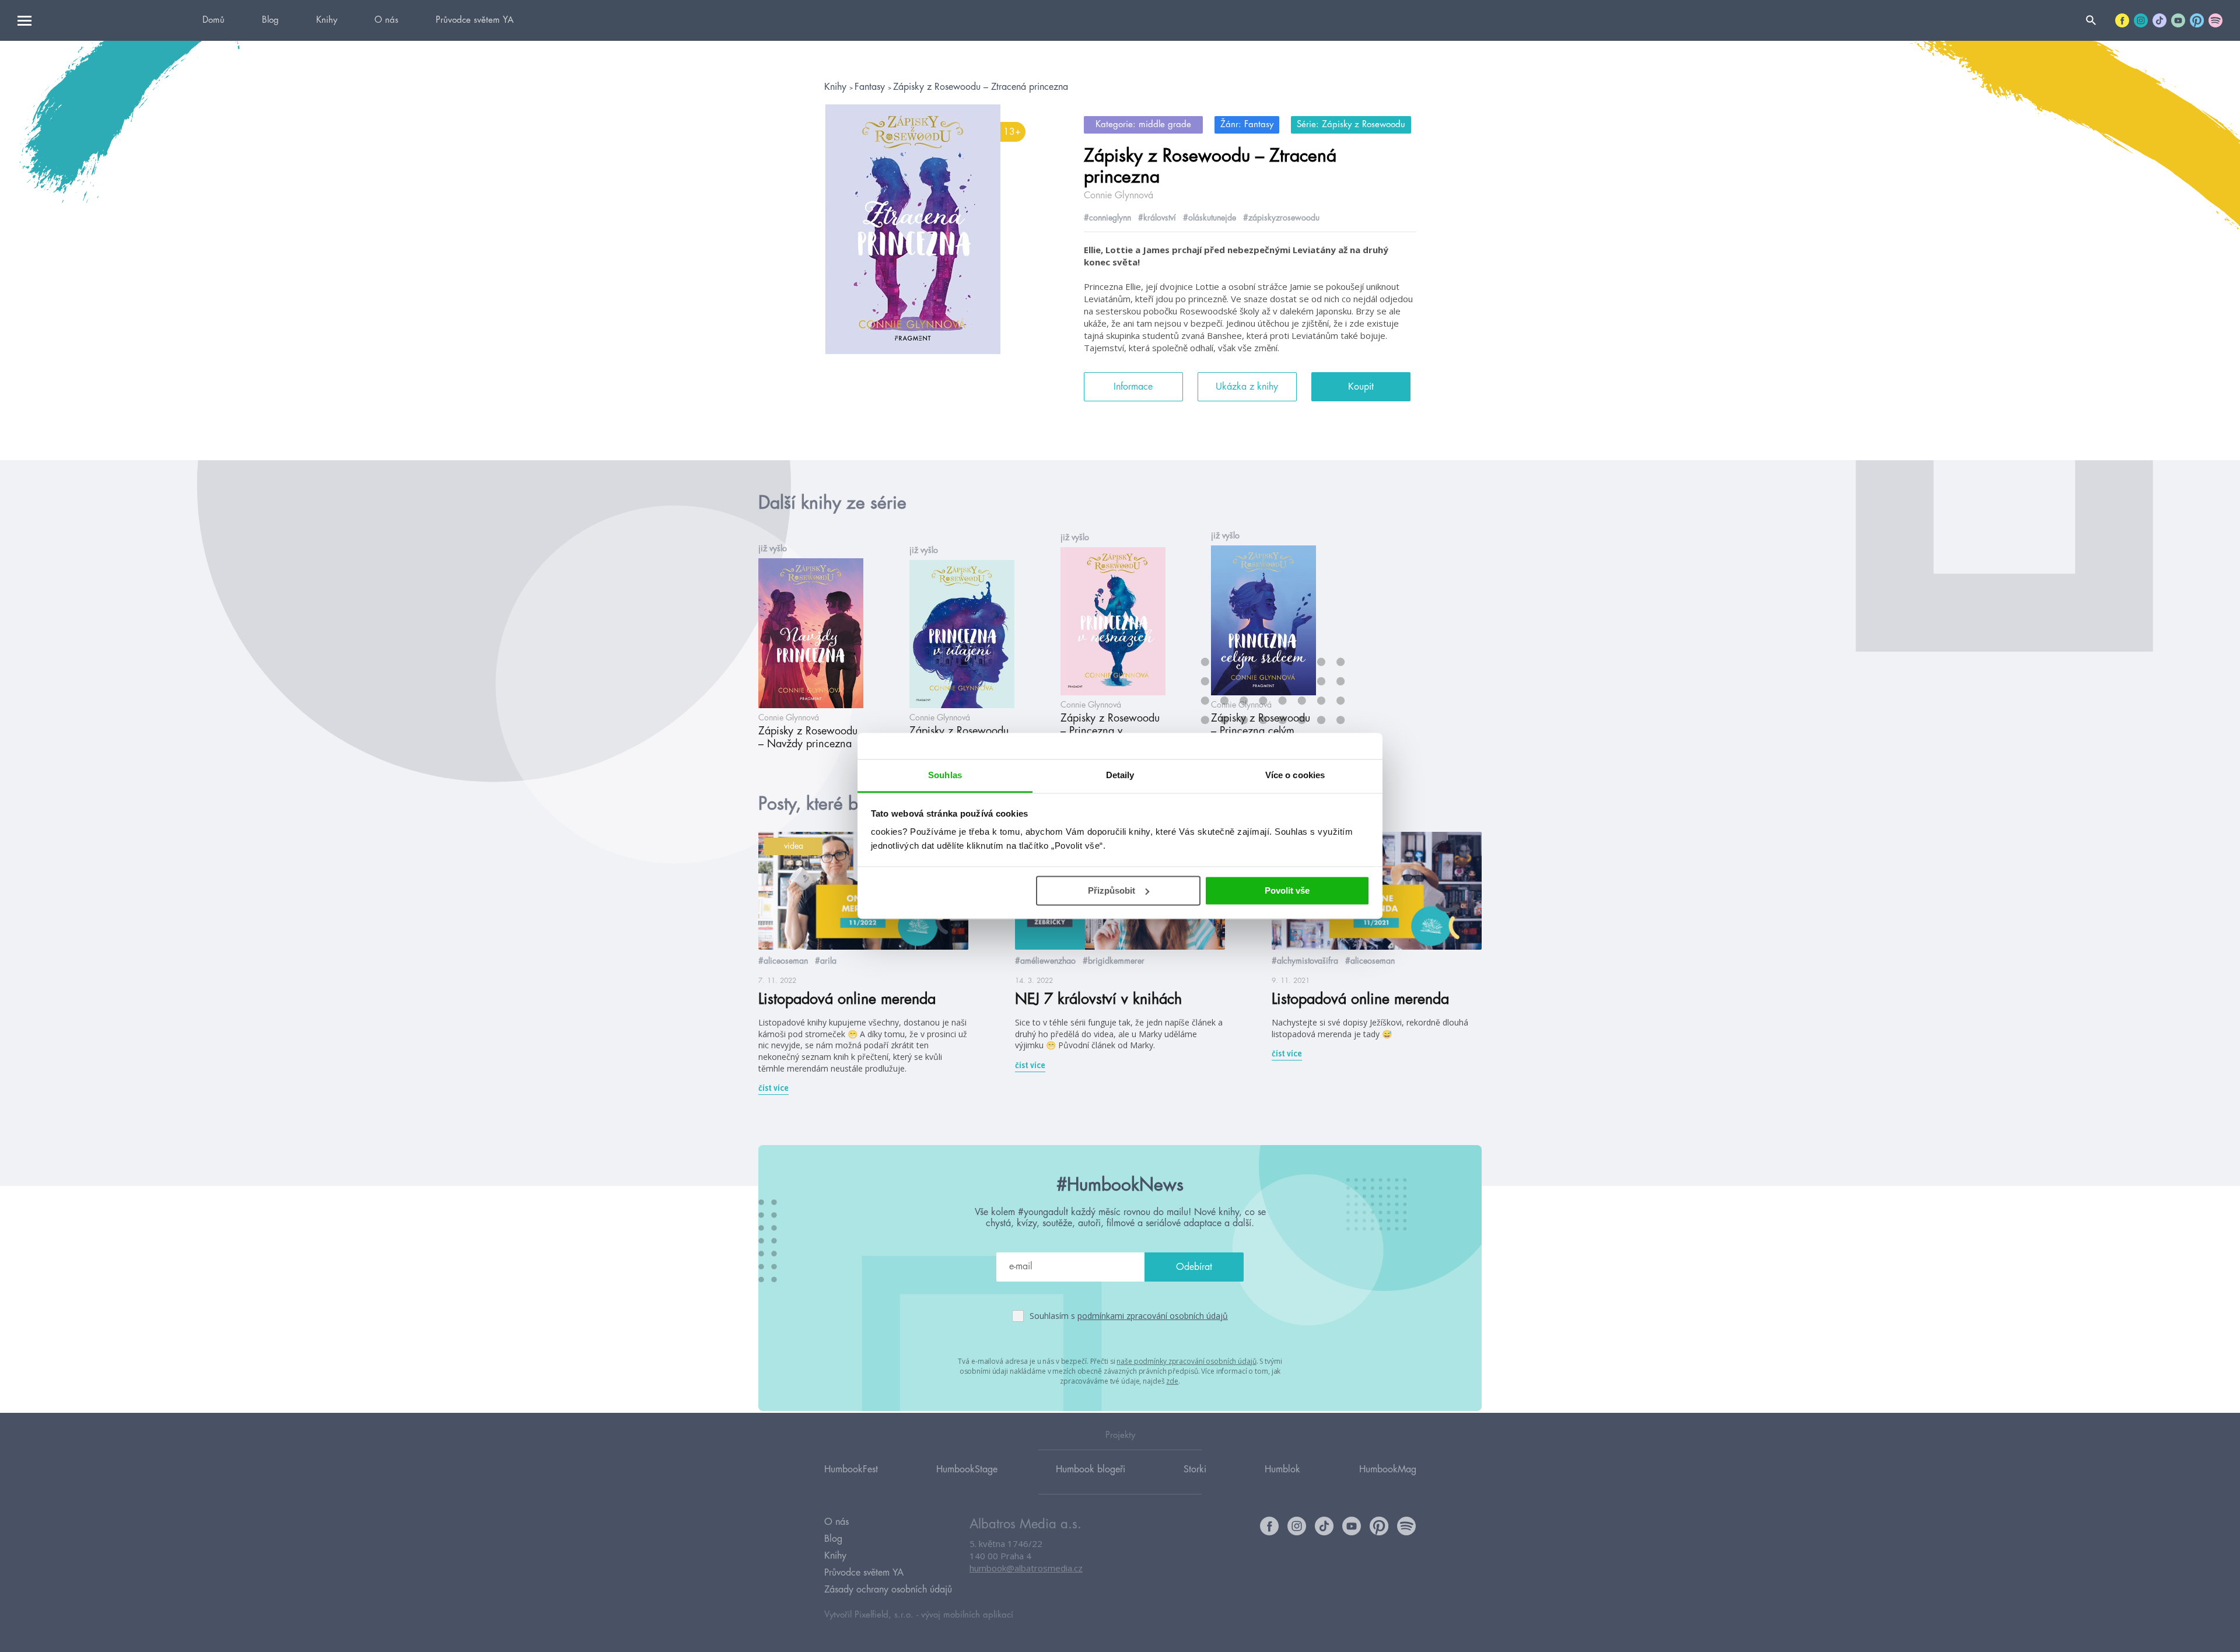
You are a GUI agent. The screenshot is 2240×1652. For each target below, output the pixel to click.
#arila (826, 961)
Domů (213, 20)
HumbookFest (851, 1469)
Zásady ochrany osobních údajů (888, 1590)
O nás (386, 20)
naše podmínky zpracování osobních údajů (1186, 1361)
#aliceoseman (783, 961)
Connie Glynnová (1119, 195)
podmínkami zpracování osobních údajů (1153, 1316)
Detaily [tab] (1120, 775)
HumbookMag (1388, 1469)
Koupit (1361, 387)
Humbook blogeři (1091, 1469)
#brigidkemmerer (1114, 961)
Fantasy (871, 87)
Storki (1195, 1469)
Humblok (1282, 1469)
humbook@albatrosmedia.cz (1026, 1568)
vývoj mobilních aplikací (967, 1615)
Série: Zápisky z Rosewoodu (1351, 125)
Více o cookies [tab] (1295, 775)
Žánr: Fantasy (1247, 125)
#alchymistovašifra (1305, 961)
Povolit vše (1287, 890)
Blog (270, 20)
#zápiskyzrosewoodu (1281, 218)
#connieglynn (1107, 218)
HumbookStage (967, 1469)
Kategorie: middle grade (1143, 125)
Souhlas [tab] (945, 775)
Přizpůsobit (1112, 890)
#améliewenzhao (1045, 961)
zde (1172, 1381)
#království (1157, 218)
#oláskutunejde (1210, 218)
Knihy (327, 20)
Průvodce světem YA (475, 20)
